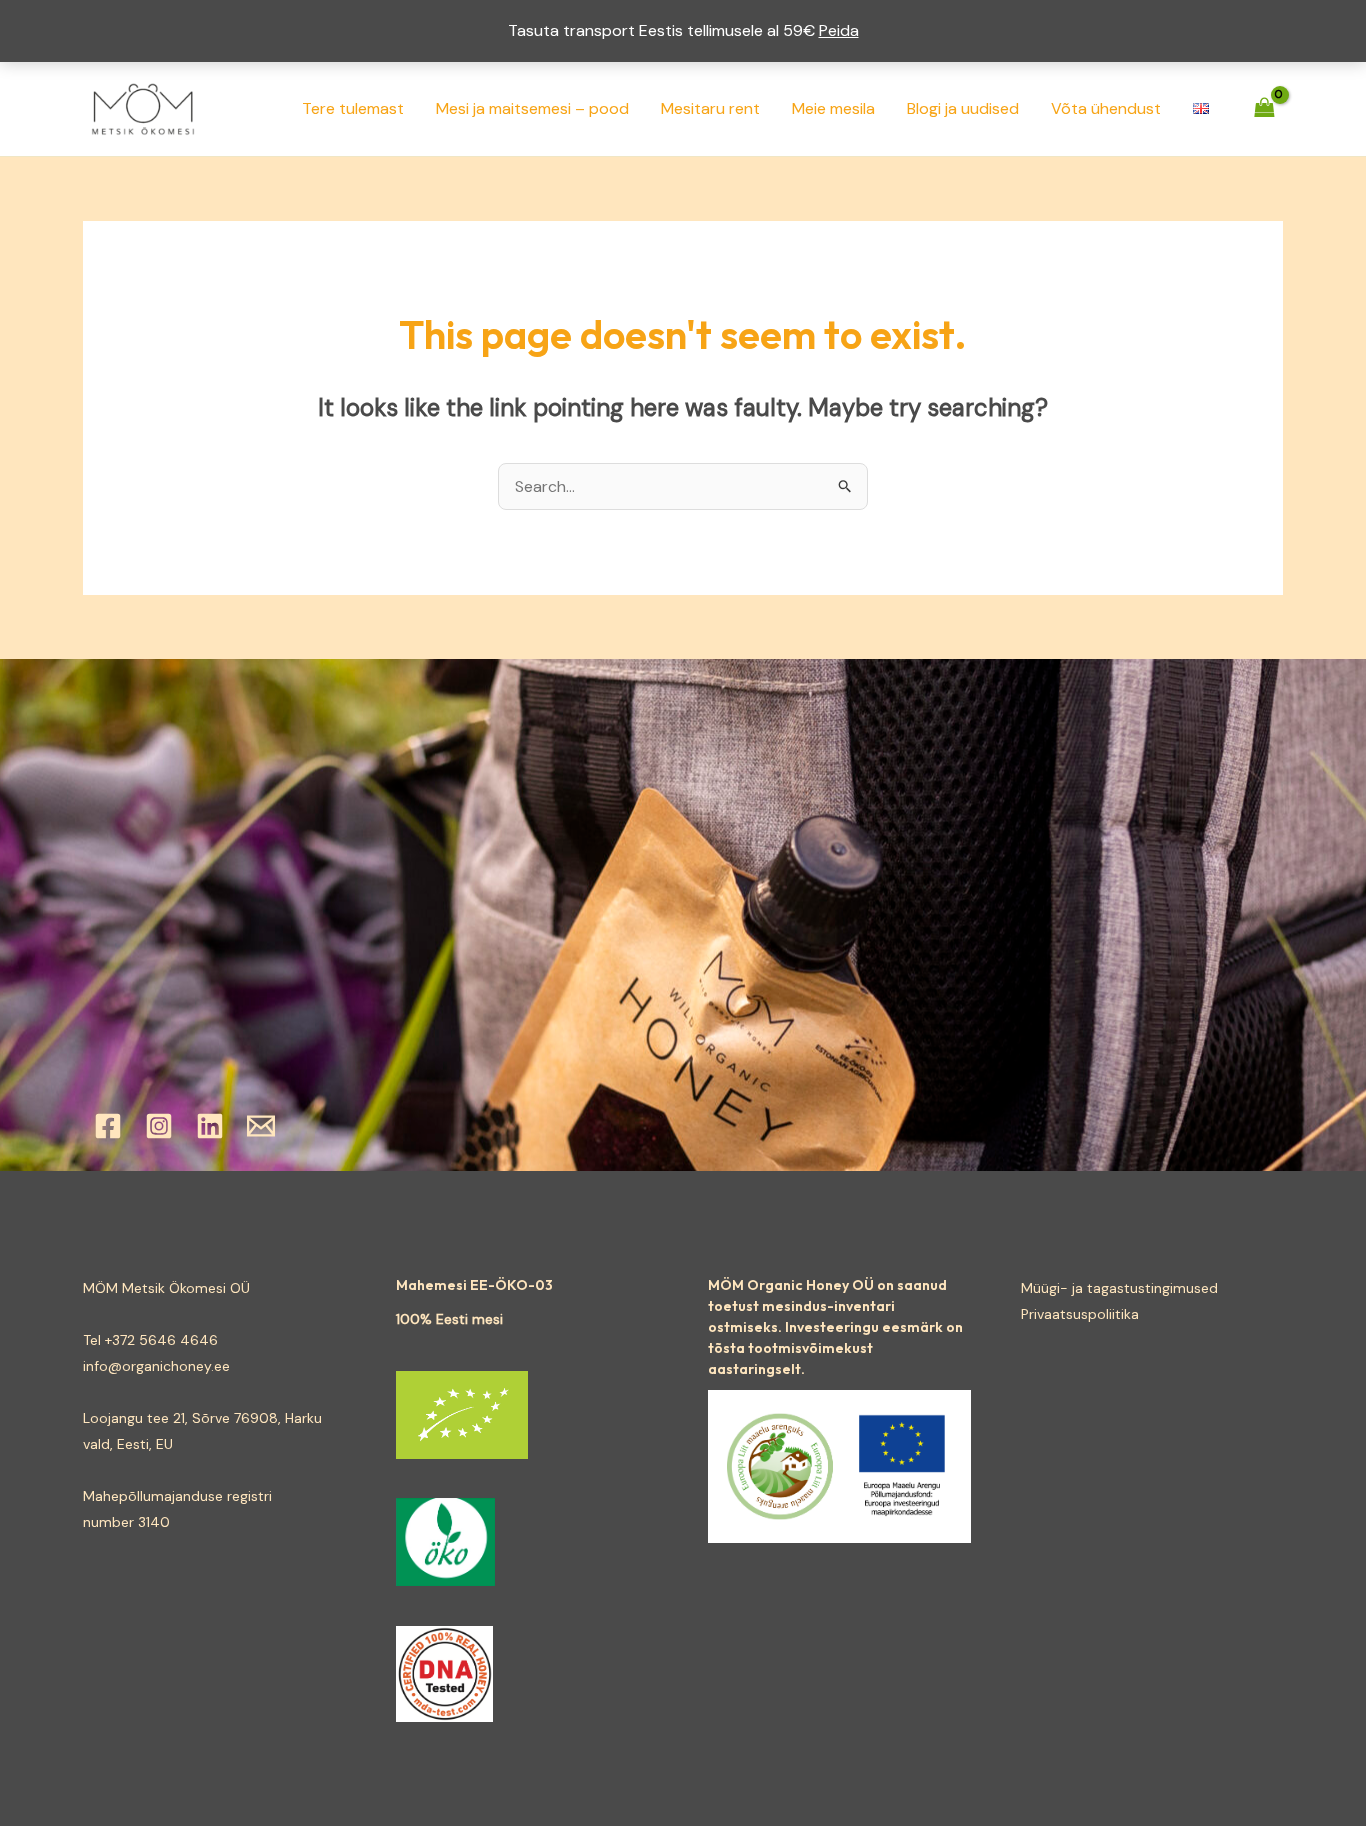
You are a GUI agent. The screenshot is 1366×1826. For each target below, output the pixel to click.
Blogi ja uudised (963, 108)
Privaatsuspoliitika (1080, 1314)
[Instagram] (159, 1126)
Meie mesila (833, 108)
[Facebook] (108, 1126)
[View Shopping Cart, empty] (1264, 108)
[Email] (261, 1126)
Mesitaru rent (710, 108)
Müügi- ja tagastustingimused (1119, 1288)
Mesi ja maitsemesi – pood (532, 108)
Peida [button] (839, 30)
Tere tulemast (353, 108)
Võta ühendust (1106, 108)
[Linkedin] (210, 1126)
